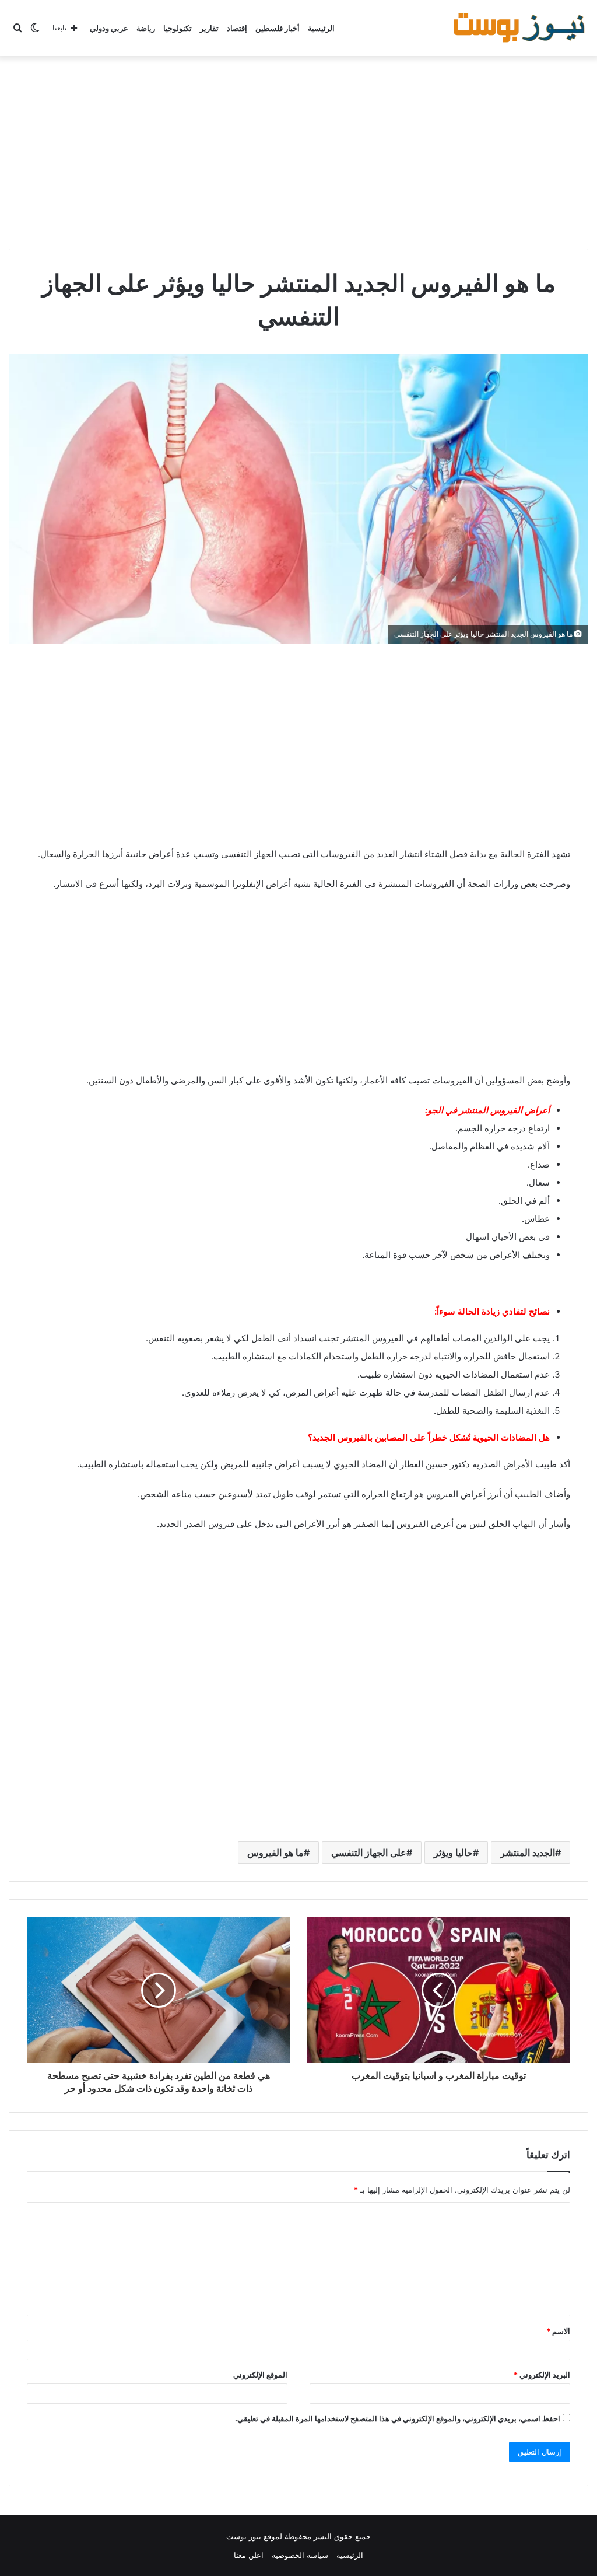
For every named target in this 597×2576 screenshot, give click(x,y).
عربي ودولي (109, 28)
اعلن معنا (249, 2555)
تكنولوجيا (178, 28)
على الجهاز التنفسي (369, 1853)
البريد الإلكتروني (542, 2375)
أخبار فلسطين (278, 28)
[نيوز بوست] (521, 28)
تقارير (209, 28)
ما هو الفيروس (275, 1853)
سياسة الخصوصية (300, 2555)
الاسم (558, 2331)
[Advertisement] (298, 149)
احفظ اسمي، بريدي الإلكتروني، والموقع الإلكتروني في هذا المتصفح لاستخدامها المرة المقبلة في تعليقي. (398, 2418)
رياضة (146, 28)
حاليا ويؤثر (453, 1853)
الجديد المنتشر (528, 1853)
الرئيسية (321, 28)
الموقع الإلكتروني (260, 2375)
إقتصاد (237, 28)
